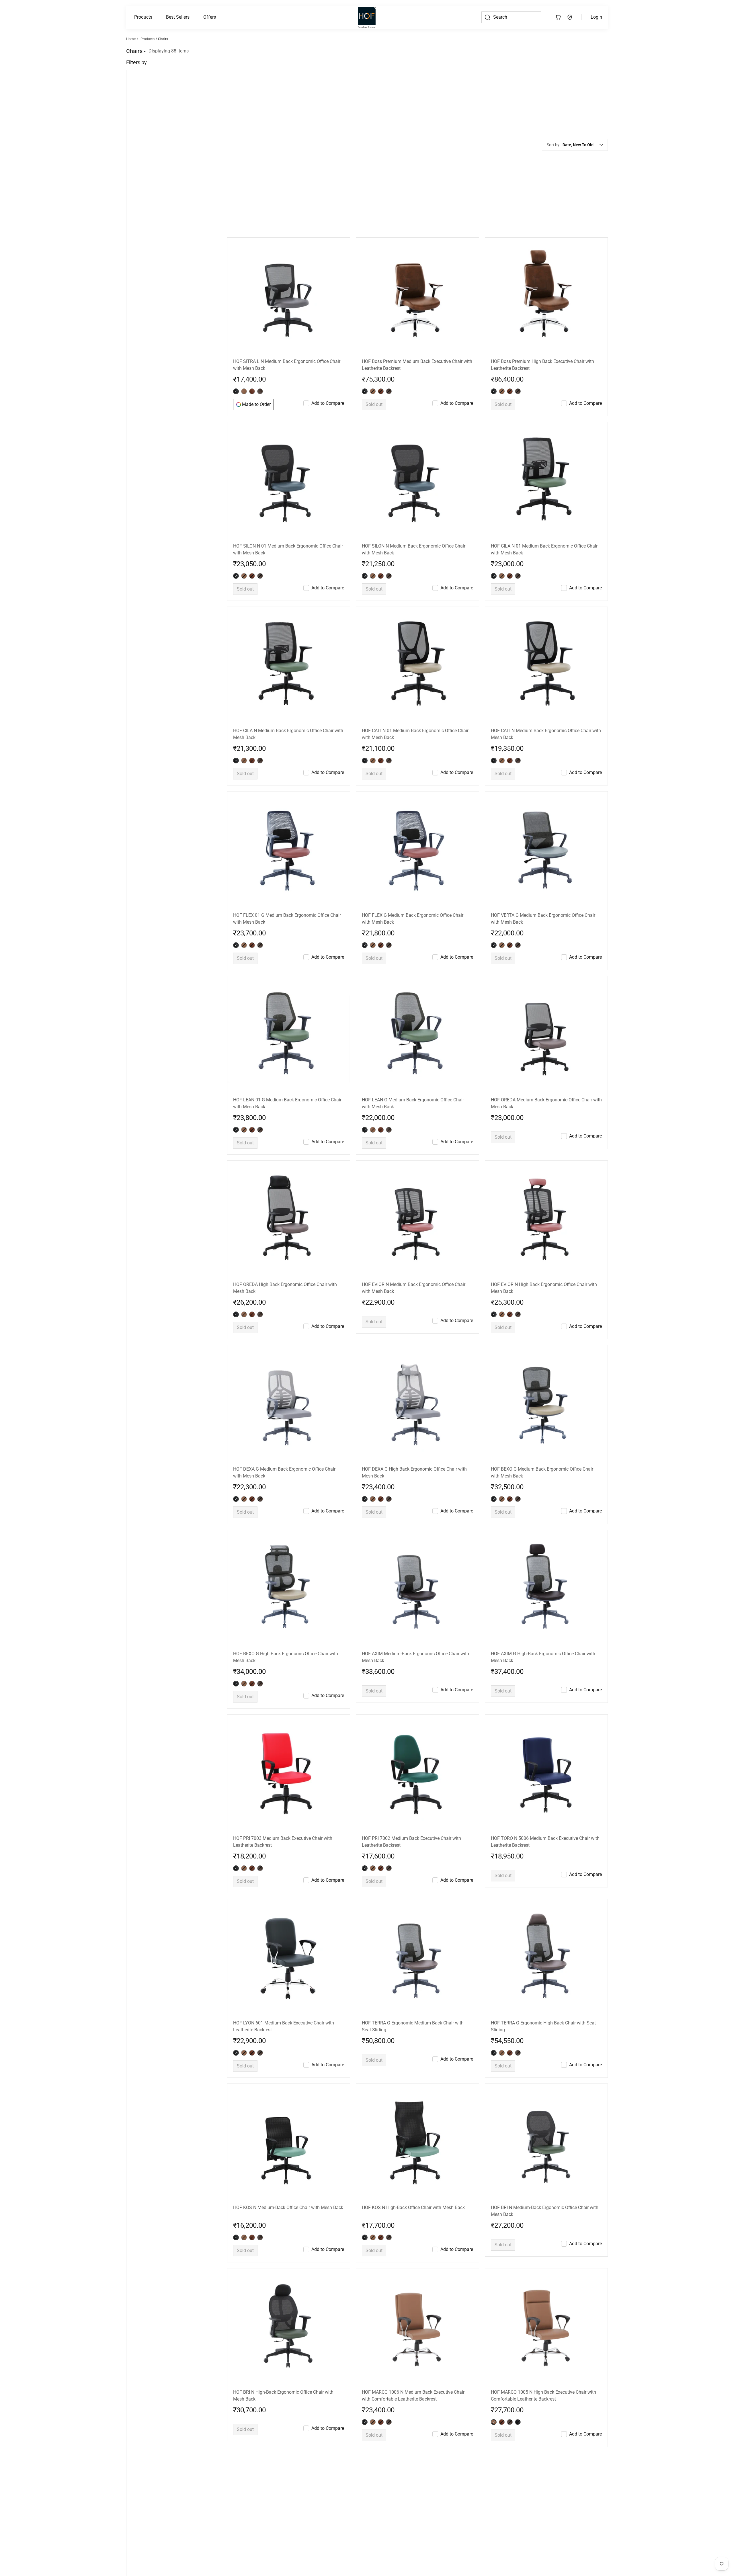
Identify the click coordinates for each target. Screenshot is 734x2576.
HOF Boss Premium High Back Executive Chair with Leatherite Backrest (542, 197)
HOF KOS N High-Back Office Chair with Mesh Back (413, 2040)
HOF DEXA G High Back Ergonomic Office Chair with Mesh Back (414, 1305)
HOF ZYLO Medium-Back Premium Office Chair (538, 2409)
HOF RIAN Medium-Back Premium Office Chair (280, 2409)
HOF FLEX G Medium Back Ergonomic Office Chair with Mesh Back (413, 751)
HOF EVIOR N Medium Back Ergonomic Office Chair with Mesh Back (414, 1120)
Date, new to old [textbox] (578, 61)
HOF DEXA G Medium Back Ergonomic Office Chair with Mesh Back (284, 1305)
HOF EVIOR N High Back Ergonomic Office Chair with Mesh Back (544, 1120)
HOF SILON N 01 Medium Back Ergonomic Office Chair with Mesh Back (288, 382)
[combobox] (583, 61)
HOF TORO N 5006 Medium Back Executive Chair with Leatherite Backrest (545, 1674)
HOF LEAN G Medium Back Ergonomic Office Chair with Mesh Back (413, 936)
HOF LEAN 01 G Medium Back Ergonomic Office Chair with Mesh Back (287, 936)
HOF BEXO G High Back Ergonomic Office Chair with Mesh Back (286, 1490)
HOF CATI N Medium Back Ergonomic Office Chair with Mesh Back (546, 567)
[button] (143, 17)
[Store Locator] (570, 17)
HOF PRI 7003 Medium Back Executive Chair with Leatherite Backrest (283, 1674)
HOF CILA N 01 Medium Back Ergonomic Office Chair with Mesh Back (544, 382)
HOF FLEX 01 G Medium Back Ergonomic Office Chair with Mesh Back (287, 751)
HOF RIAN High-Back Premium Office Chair (405, 2409)
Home (131, 39)
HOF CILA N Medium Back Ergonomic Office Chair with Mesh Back (288, 567)
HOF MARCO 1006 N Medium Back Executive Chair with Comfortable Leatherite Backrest (413, 2228)
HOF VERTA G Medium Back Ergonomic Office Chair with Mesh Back (543, 751)
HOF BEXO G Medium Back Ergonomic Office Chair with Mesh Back (542, 1305)
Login (596, 17)
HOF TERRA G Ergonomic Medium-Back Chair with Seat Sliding (413, 1859)
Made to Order (256, 237)
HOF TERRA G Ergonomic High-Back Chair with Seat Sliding (543, 1859)
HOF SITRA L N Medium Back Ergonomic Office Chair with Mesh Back (287, 197)
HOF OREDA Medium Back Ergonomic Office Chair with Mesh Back (546, 936)
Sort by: (554, 61)
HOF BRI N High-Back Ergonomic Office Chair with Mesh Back (283, 2228)
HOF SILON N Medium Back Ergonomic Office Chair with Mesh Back (414, 382)
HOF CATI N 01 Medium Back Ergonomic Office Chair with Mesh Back (415, 567)
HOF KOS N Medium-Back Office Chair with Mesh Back (288, 2040)
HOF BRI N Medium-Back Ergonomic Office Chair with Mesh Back (545, 2044)
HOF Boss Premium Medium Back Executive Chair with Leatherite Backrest (417, 197)
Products (143, 17)
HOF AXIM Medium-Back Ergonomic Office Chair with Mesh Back (415, 1490)
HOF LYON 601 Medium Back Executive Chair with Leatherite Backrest (284, 1859)
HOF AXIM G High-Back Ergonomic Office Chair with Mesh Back (543, 1490)
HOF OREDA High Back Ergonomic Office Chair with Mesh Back (285, 1120)
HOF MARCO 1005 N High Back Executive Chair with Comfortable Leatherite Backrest (543, 2228)
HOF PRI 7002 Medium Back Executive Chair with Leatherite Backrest (411, 1674)
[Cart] (558, 17)
